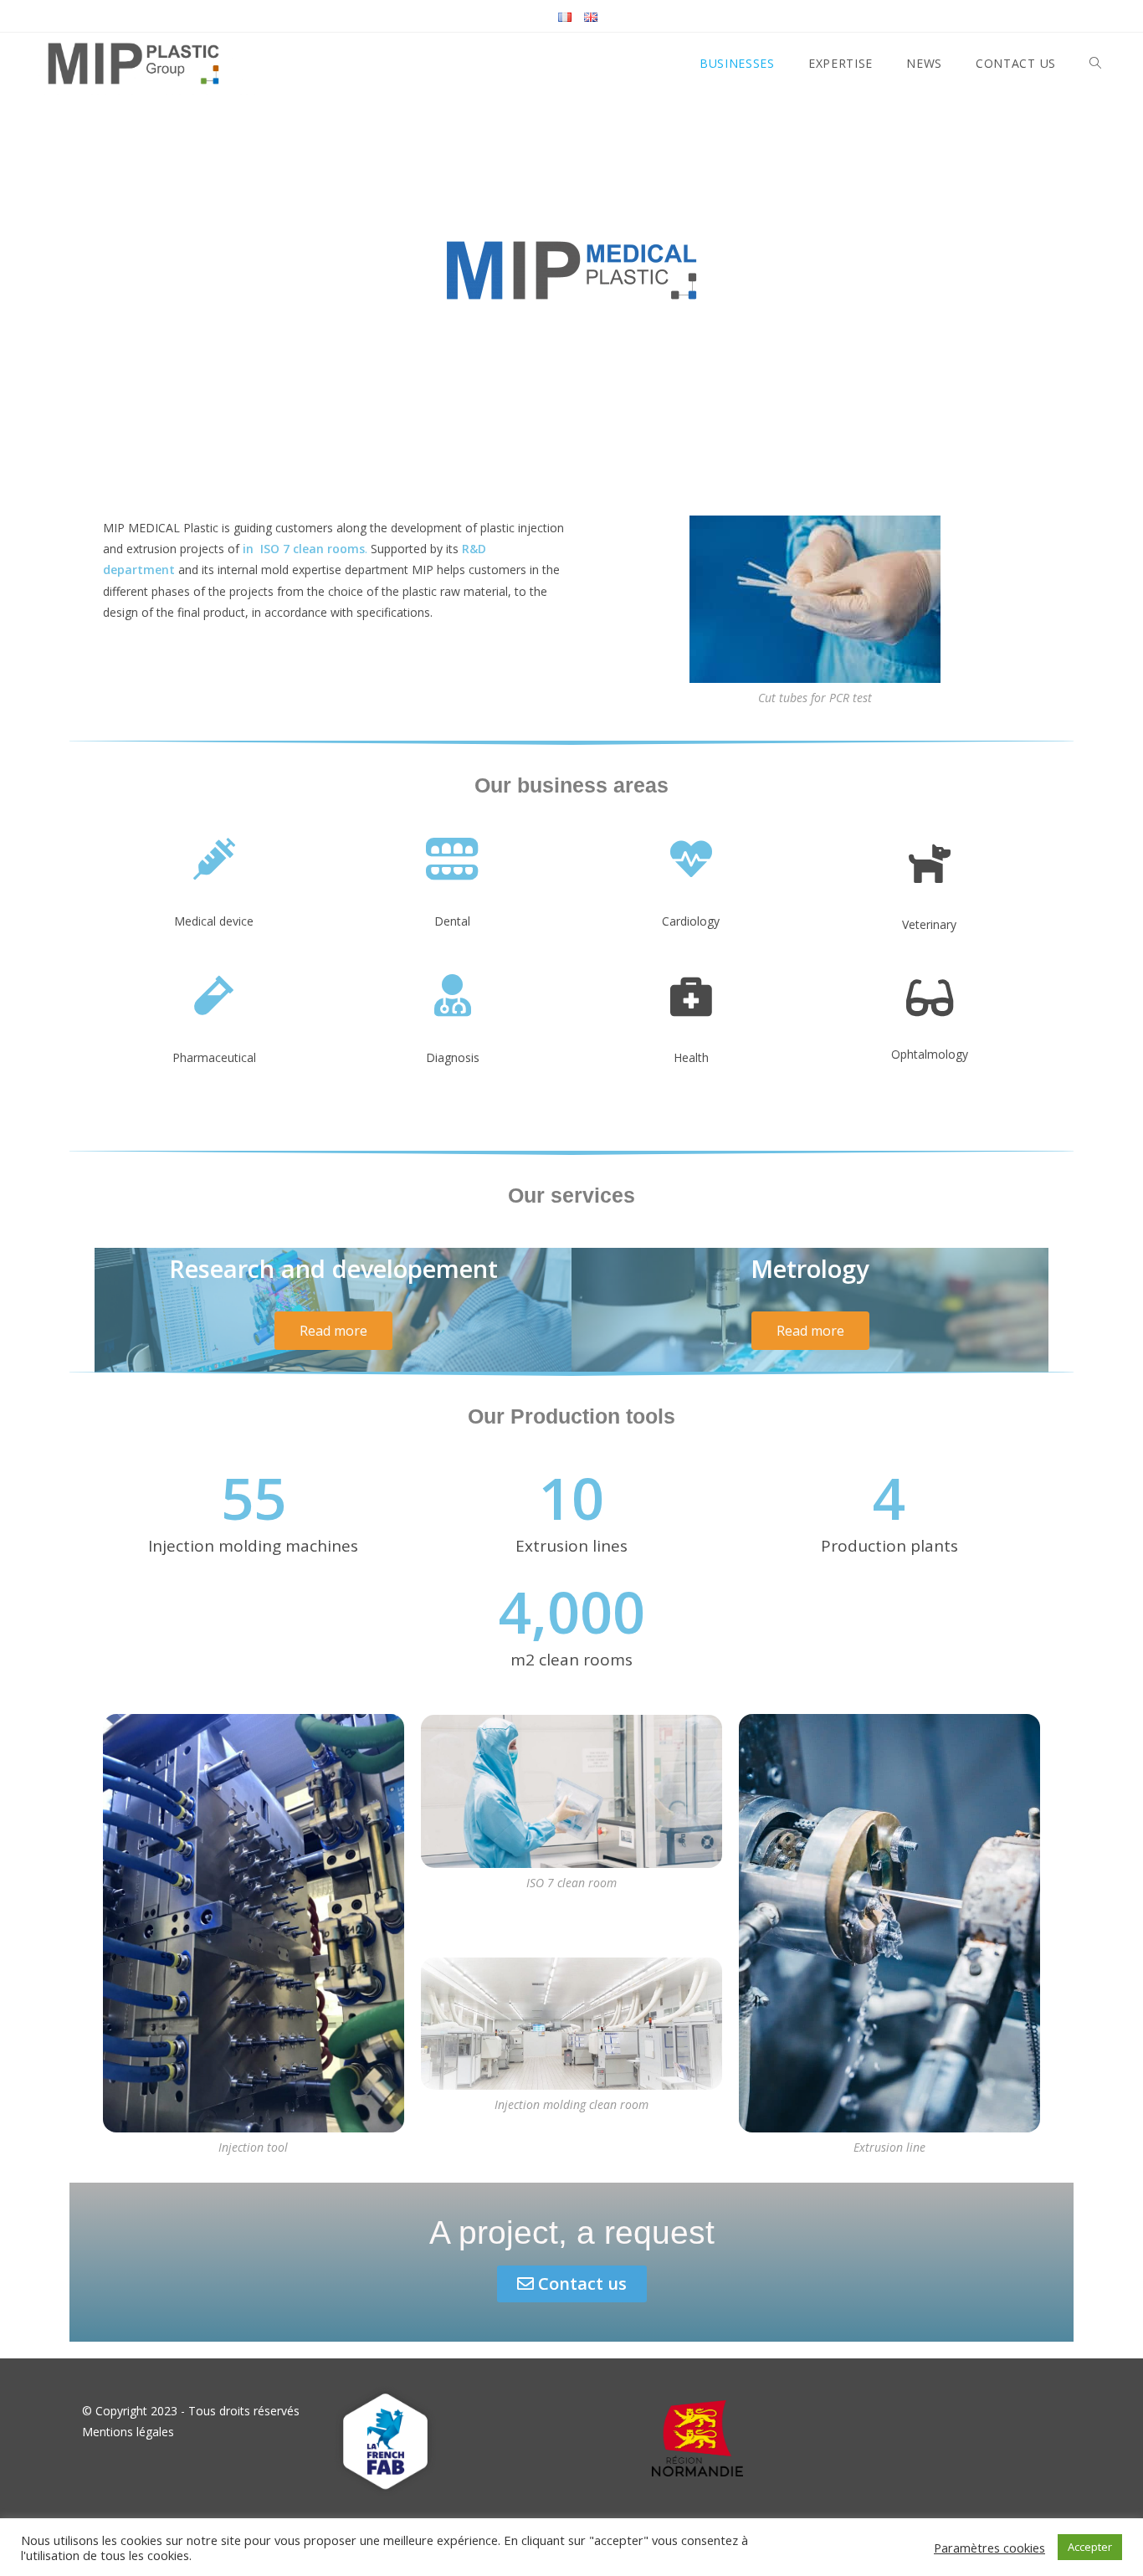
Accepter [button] (1090, 2547)
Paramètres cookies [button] (989, 2548)
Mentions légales (128, 2432)
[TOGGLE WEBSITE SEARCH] (1095, 64)
